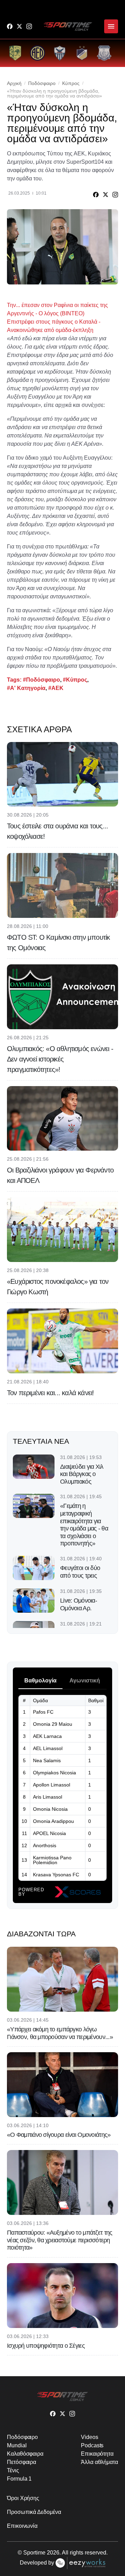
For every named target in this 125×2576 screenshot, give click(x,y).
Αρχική (14, 83)
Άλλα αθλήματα (99, 2462)
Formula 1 (19, 2479)
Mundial (17, 2445)
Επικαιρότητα (97, 2454)
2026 (53, 2553)
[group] (15, 53)
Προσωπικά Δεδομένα (34, 2512)
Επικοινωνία (22, 2526)
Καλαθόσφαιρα (25, 2454)
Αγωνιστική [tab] (85, 1681)
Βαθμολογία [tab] (40, 1681)
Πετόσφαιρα (22, 2462)
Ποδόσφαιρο (42, 83)
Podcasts (92, 2445)
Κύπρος (71, 83)
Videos (90, 2437)
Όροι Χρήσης (23, 2498)
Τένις (13, 2470)
